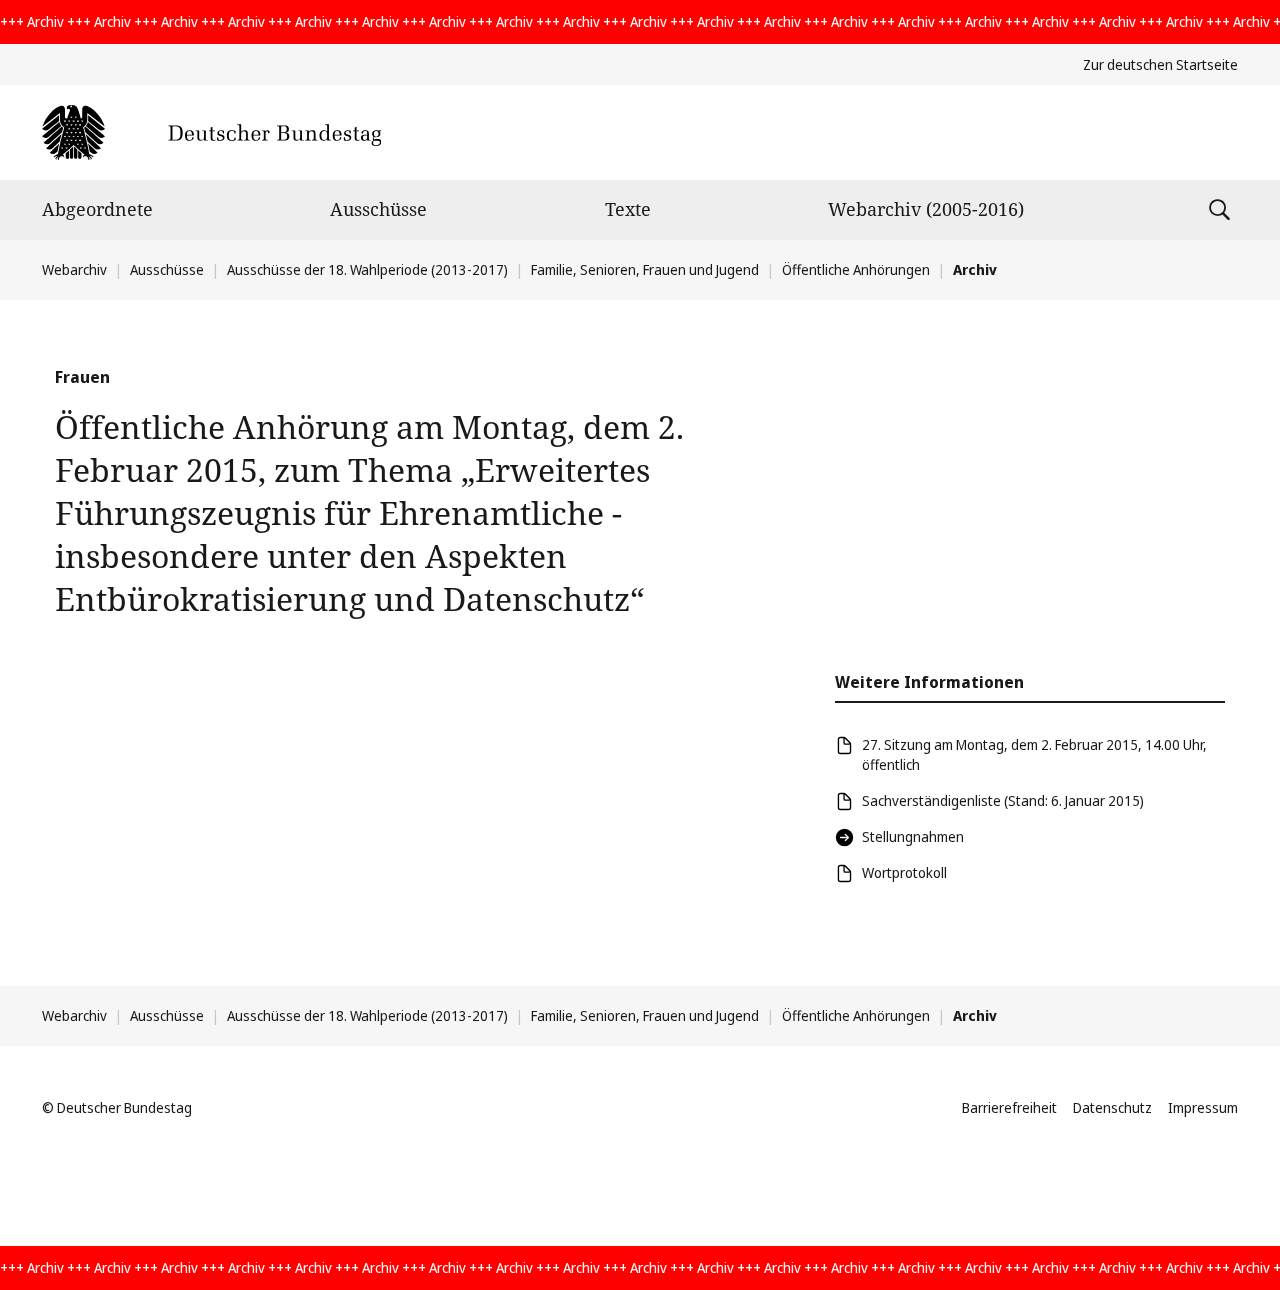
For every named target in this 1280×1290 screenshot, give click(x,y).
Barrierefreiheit (1009, 1107)
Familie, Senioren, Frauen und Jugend (645, 269)
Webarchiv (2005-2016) (926, 209)
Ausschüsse (378, 209)
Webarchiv (74, 269)
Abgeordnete (97, 209)
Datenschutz (1112, 1107)
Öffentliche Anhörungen (856, 269)
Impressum (1203, 1107)
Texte (628, 209)
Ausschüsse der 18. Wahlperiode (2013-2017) (367, 269)
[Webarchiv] (211, 132)
